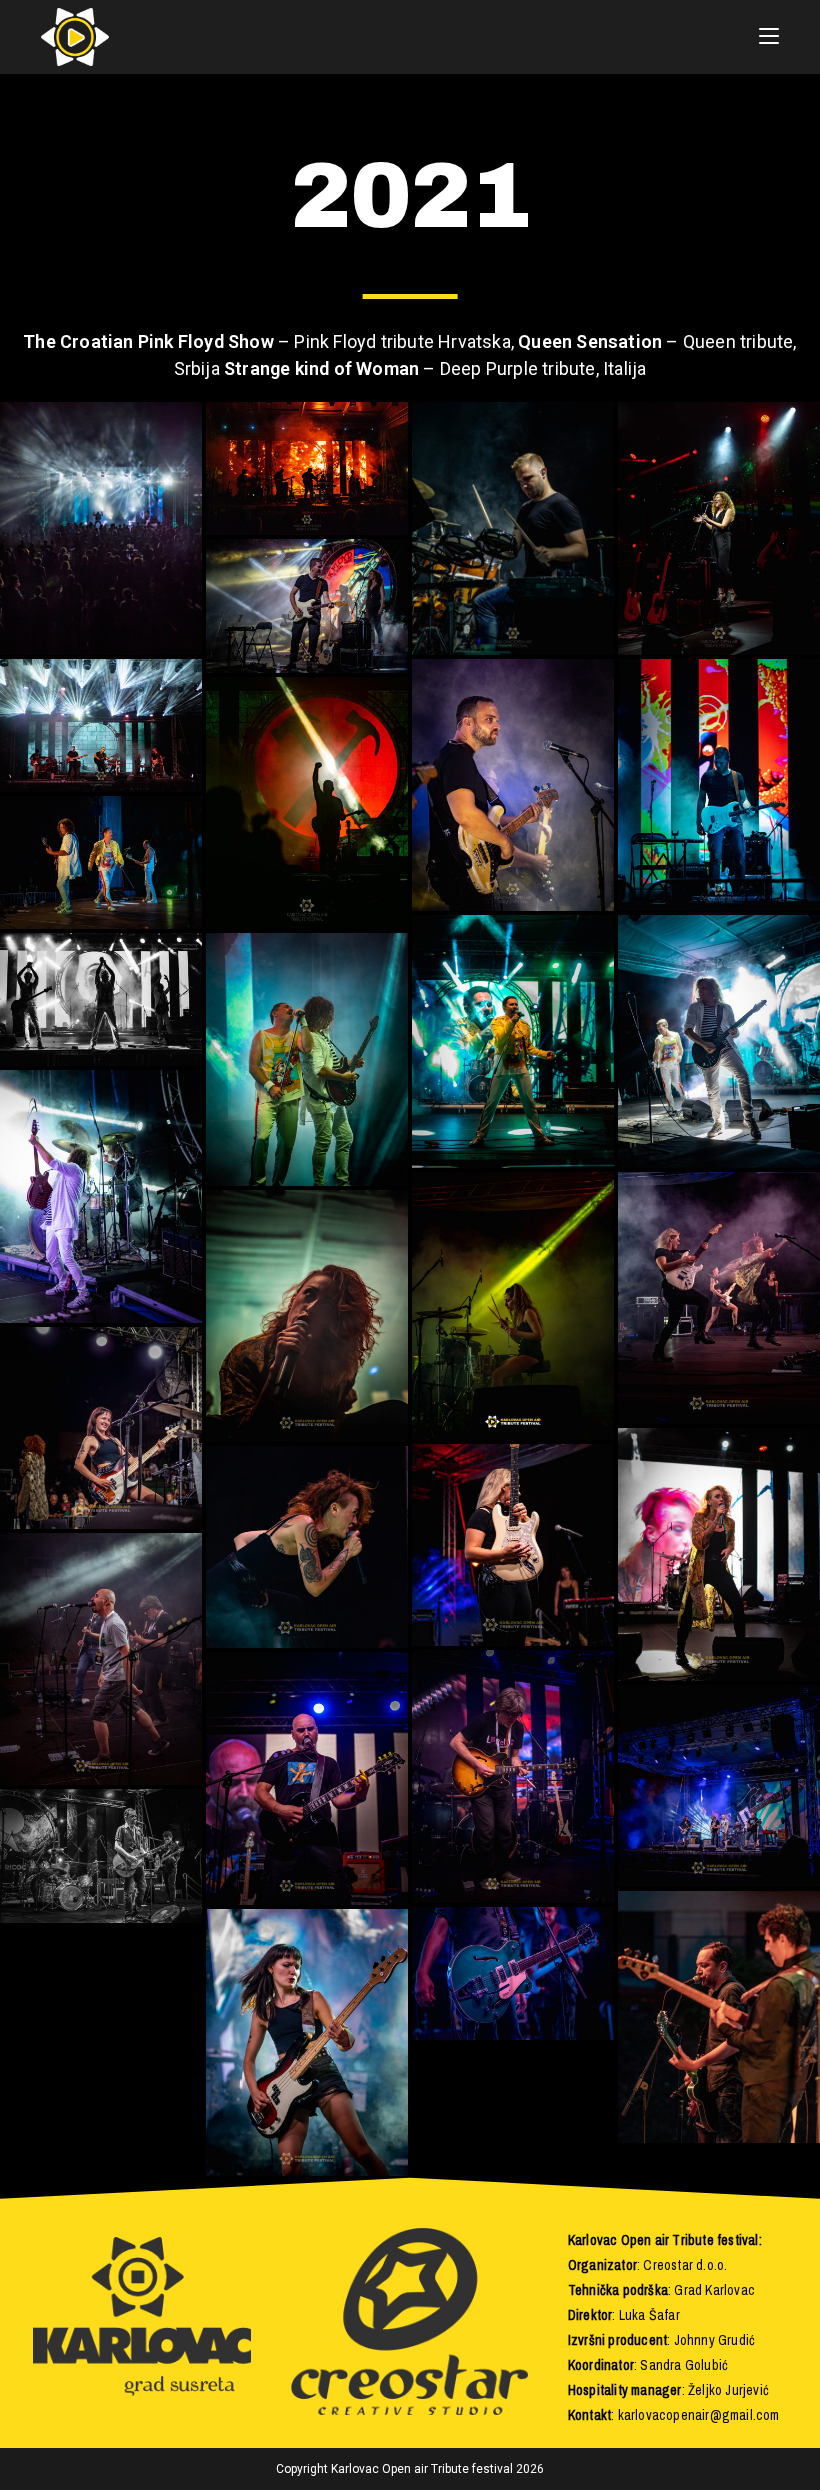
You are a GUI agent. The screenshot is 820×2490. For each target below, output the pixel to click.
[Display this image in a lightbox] (101, 528)
